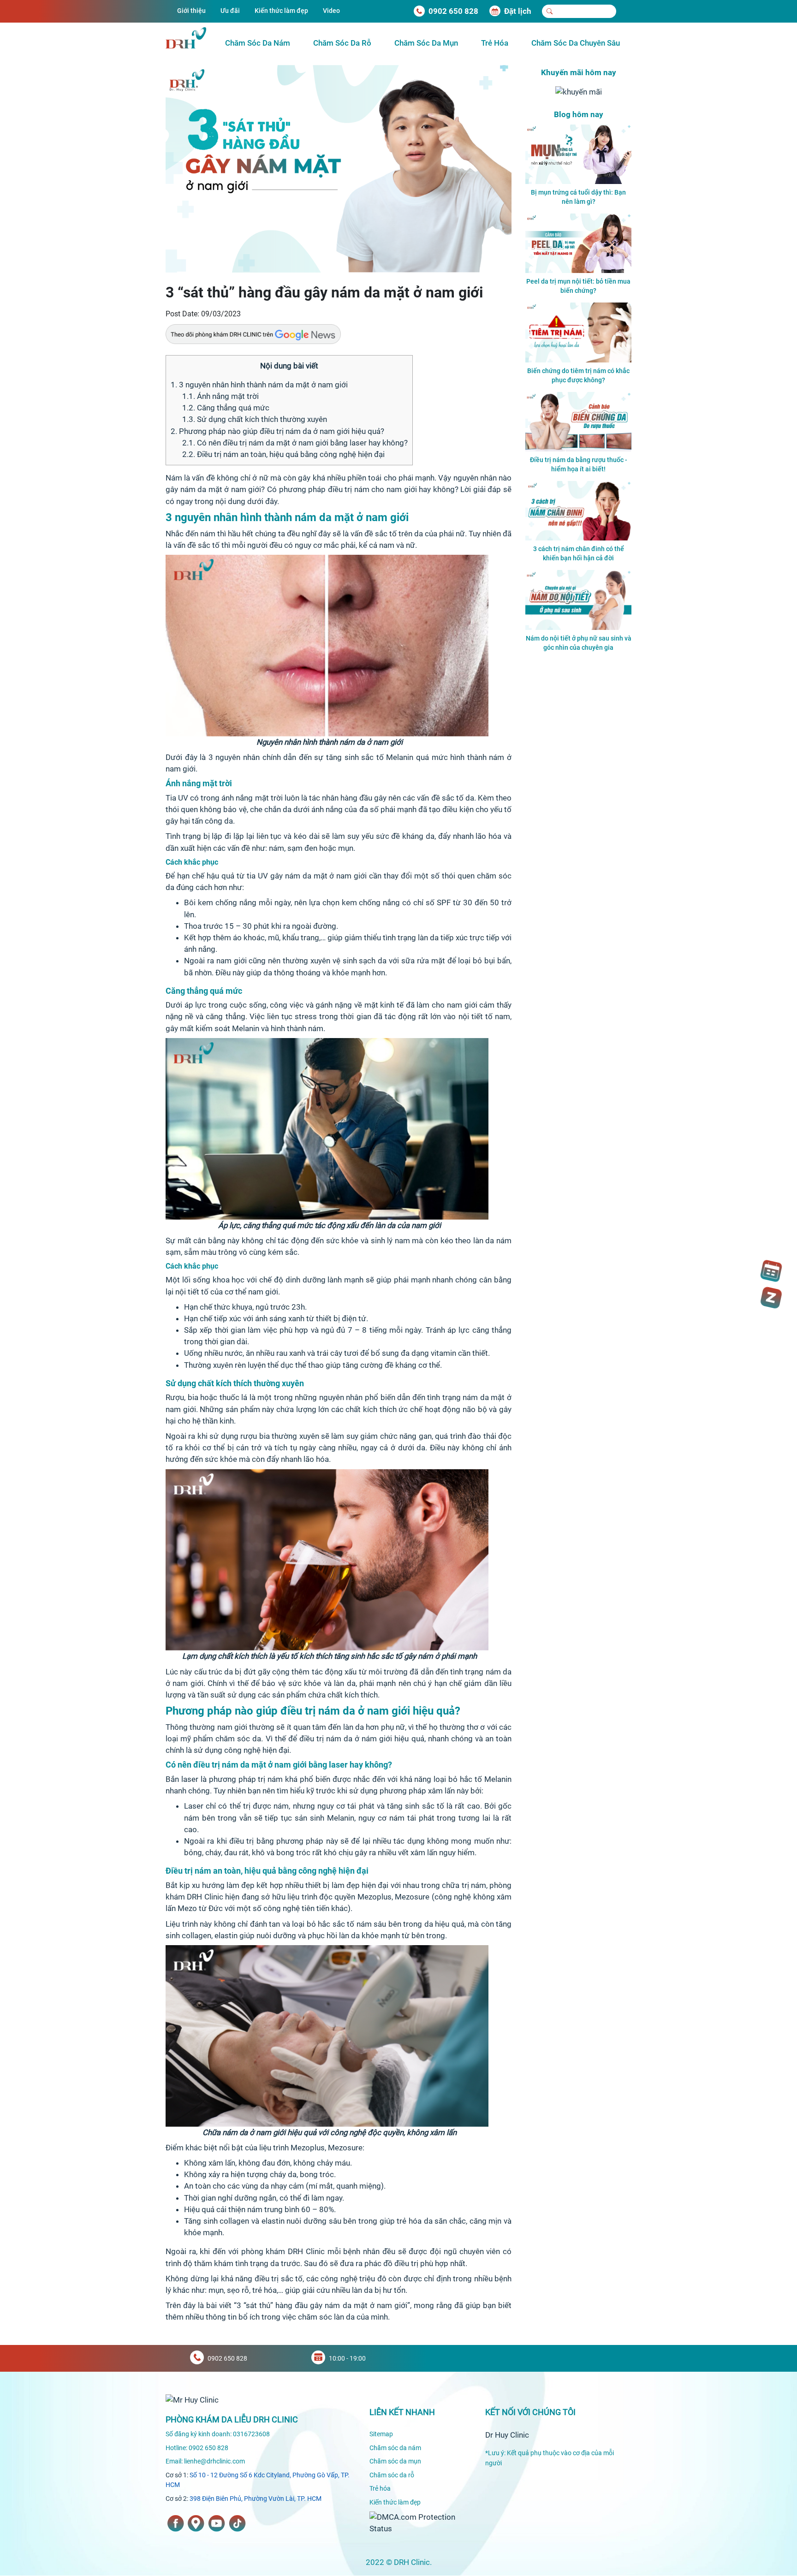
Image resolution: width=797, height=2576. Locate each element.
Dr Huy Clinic (507, 2435)
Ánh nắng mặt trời (220, 396)
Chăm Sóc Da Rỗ (342, 43)
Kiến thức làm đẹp (281, 11)
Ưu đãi (230, 11)
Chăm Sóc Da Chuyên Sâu (576, 43)
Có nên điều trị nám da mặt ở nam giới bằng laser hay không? (295, 443)
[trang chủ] (192, 2399)
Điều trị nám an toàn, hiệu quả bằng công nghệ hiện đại (283, 454)
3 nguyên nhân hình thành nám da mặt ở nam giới (259, 385)
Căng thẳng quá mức (226, 408)
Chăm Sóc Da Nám (258, 43)
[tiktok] (237, 2523)
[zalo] (771, 1298)
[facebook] (176, 2523)
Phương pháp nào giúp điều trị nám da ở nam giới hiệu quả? (277, 431)
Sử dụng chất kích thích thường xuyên (255, 419)
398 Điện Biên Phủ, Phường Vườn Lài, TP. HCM (256, 2499)
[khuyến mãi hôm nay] (579, 91)
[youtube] (217, 2523)
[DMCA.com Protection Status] (420, 2522)
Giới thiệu (191, 11)
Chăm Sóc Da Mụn (426, 43)
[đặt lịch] (771, 1271)
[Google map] (196, 2523)
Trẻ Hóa (495, 43)
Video (331, 11)
